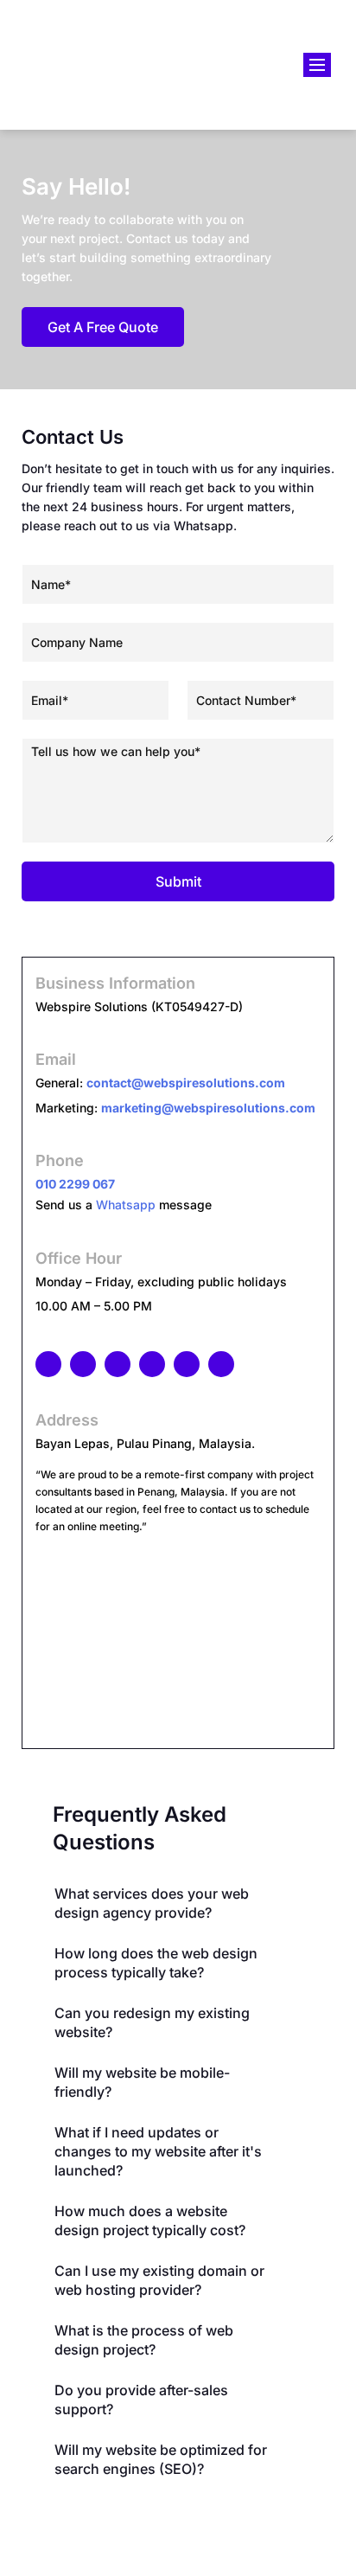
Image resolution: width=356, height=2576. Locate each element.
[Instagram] (83, 1364)
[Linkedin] (118, 1364)
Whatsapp (126, 1205)
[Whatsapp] (221, 1364)
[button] (169, 1903)
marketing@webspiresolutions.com (208, 1108)
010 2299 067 (75, 1184)
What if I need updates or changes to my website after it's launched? (158, 2151)
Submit (178, 881)
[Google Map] (152, 1364)
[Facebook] (48, 1364)
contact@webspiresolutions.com (186, 1083)
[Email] (187, 1364)
